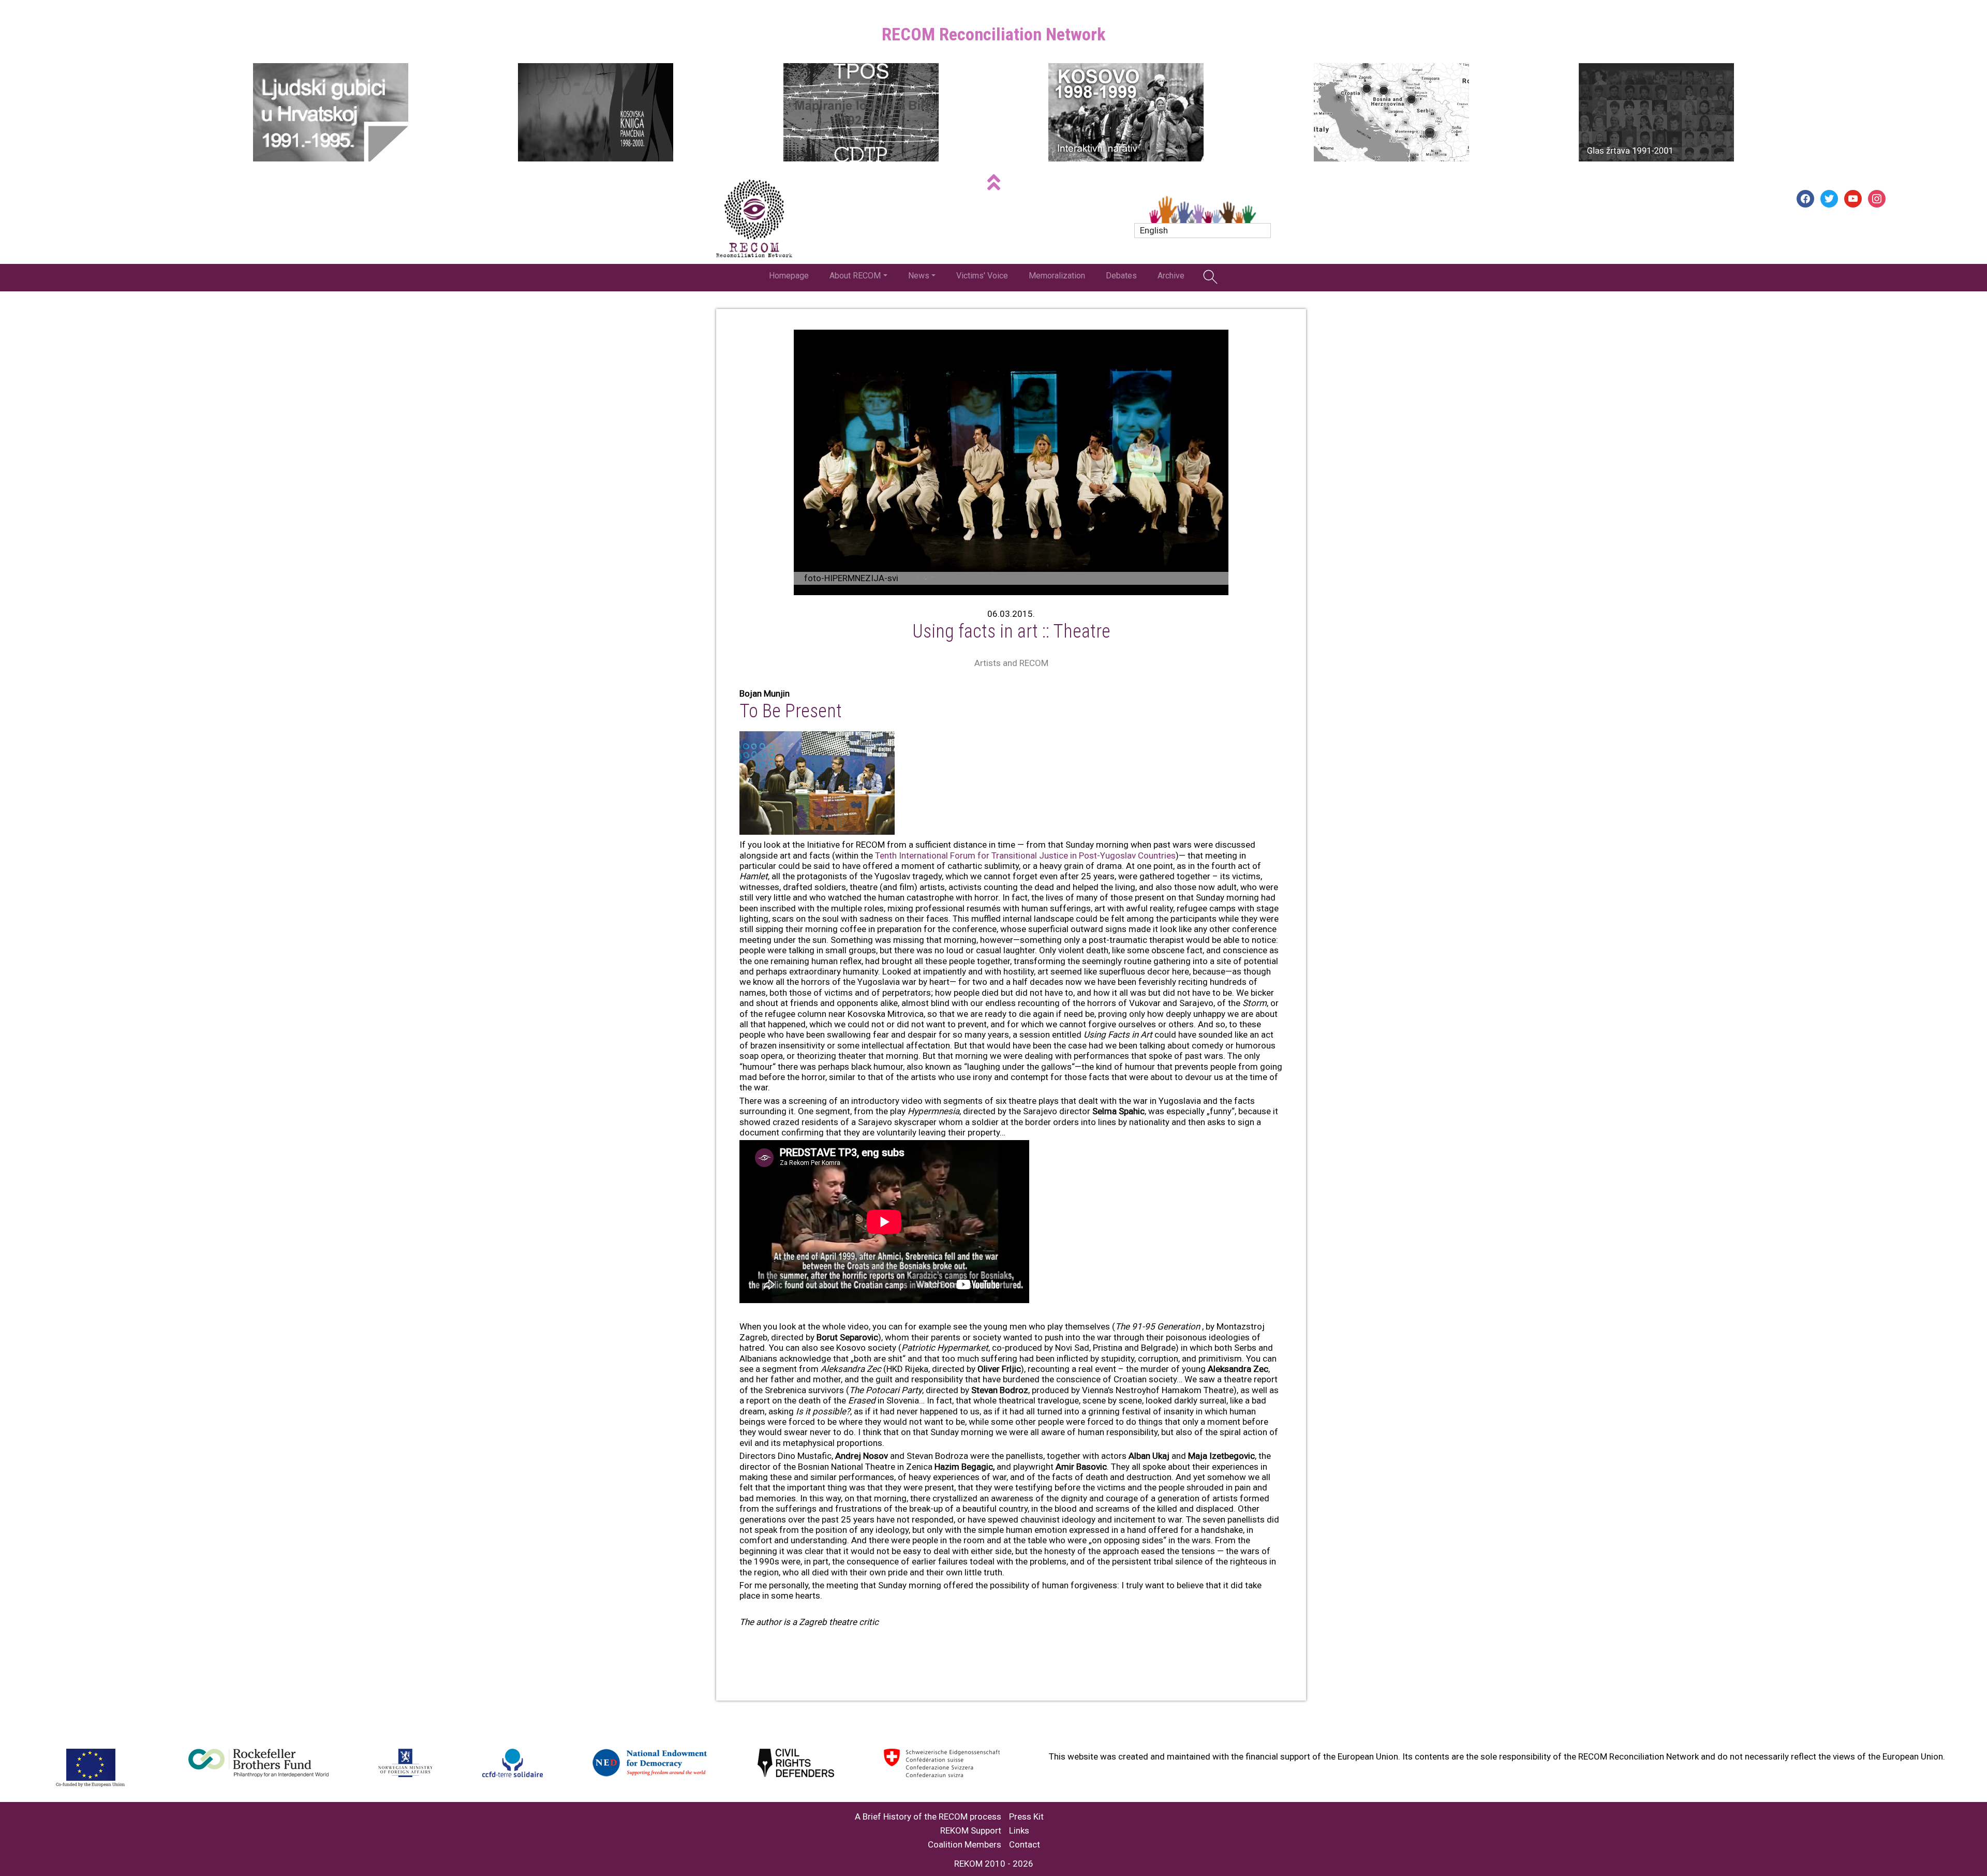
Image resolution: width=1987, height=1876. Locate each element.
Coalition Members (965, 1845)
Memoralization (1057, 276)
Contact (1025, 1845)
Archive (1171, 276)
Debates (1121, 276)
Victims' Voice (982, 276)
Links (1019, 1831)
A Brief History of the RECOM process (928, 1817)
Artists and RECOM (1011, 663)
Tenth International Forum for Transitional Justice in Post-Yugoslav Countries (1025, 855)
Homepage (789, 276)
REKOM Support (971, 1831)
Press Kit (1026, 1817)
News (919, 276)
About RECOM (855, 276)
